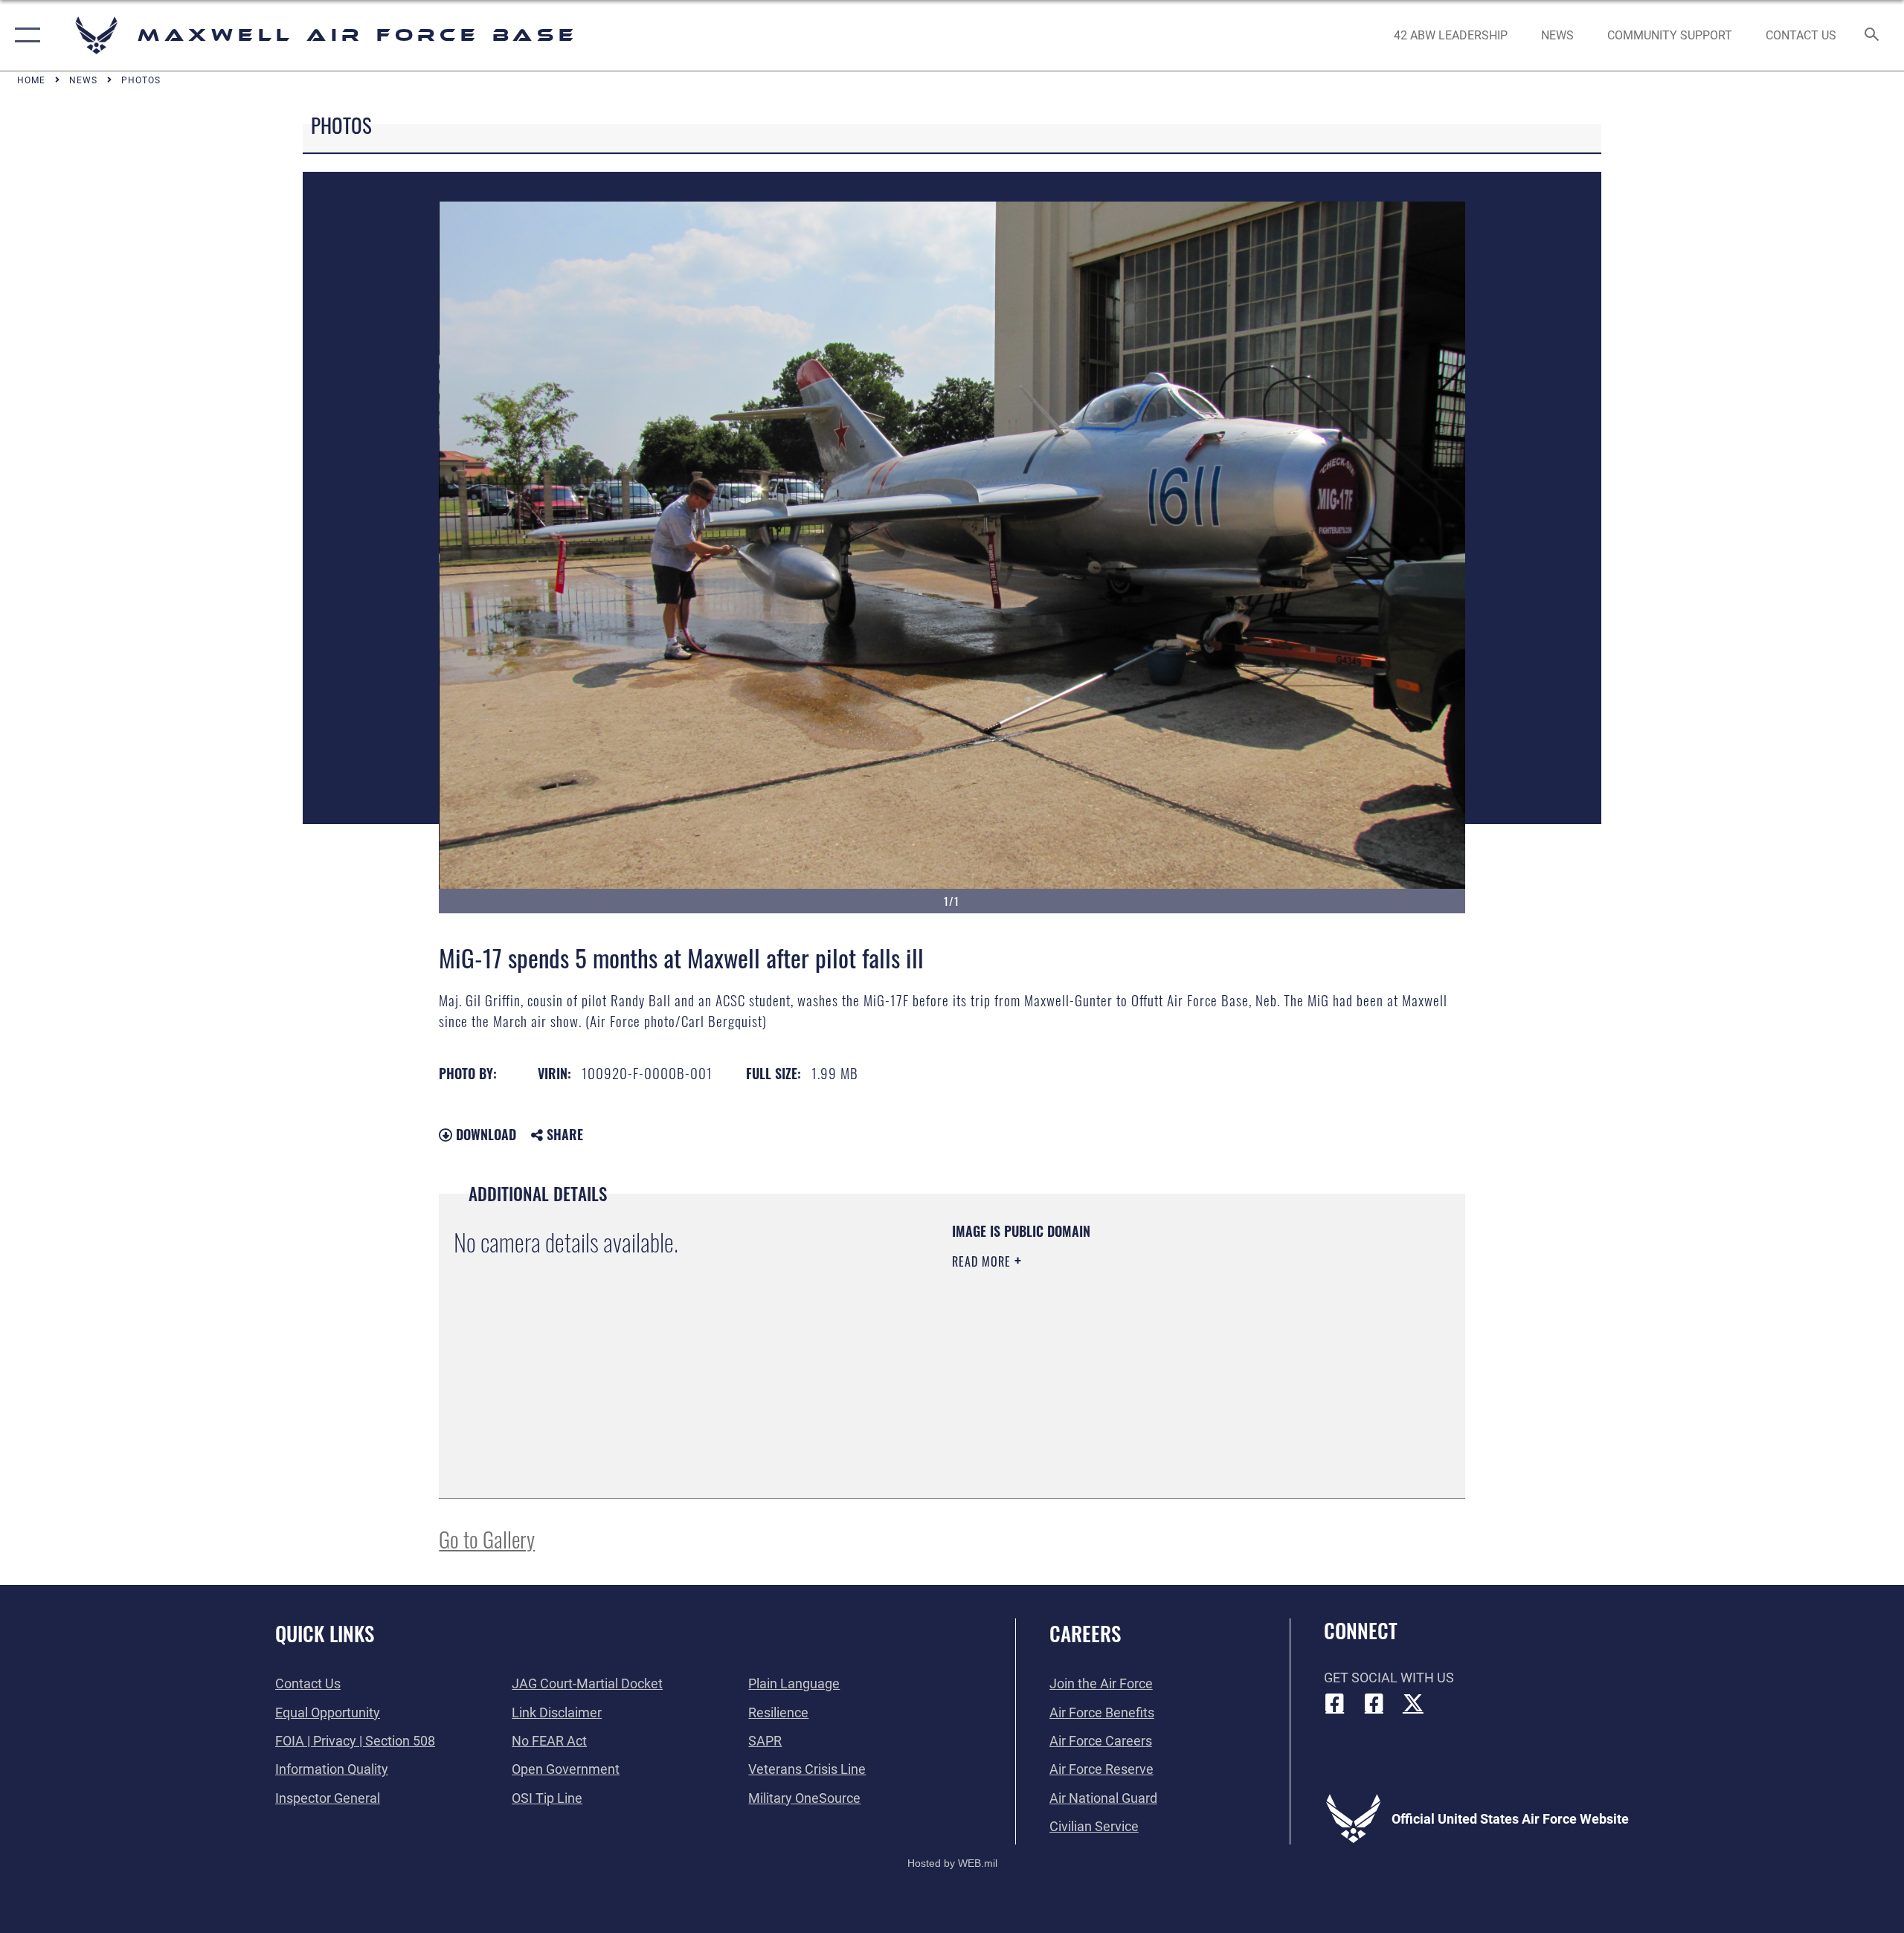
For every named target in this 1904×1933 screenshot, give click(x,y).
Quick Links (325, 1633)
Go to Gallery (487, 1538)
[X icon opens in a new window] (1413, 1703)
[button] (24, 35)
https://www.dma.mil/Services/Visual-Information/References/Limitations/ (1126, 1356)
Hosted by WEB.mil (952, 1863)
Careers (1085, 1633)
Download (484, 1134)
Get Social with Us (1389, 1678)
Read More (983, 1261)
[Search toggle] (1872, 36)
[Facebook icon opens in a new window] (1335, 1703)
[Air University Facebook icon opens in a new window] (1374, 1703)
